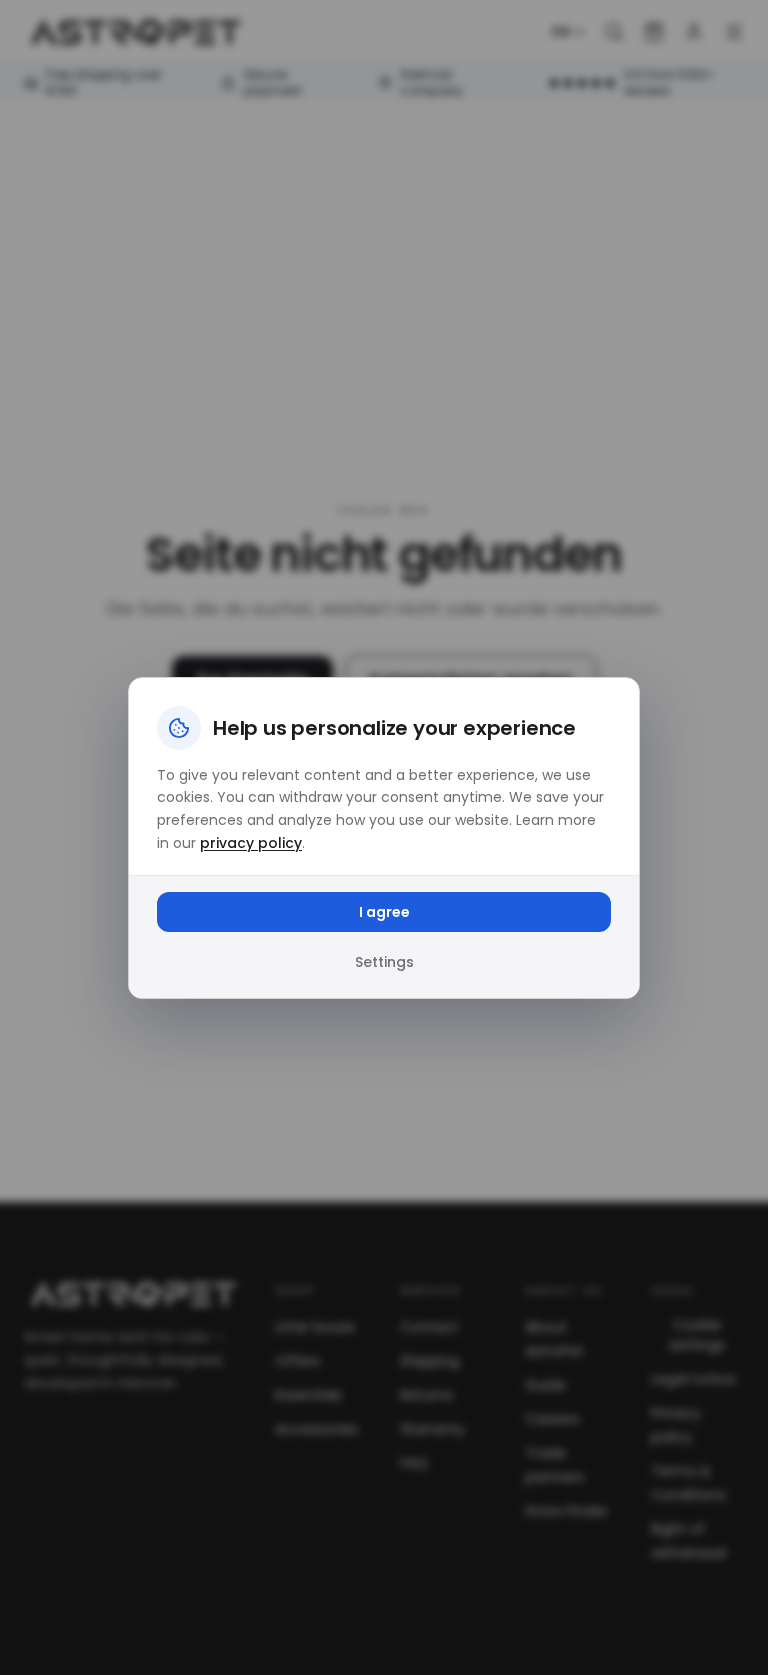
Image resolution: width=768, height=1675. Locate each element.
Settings (384, 962)
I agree (384, 912)
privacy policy (251, 843)
